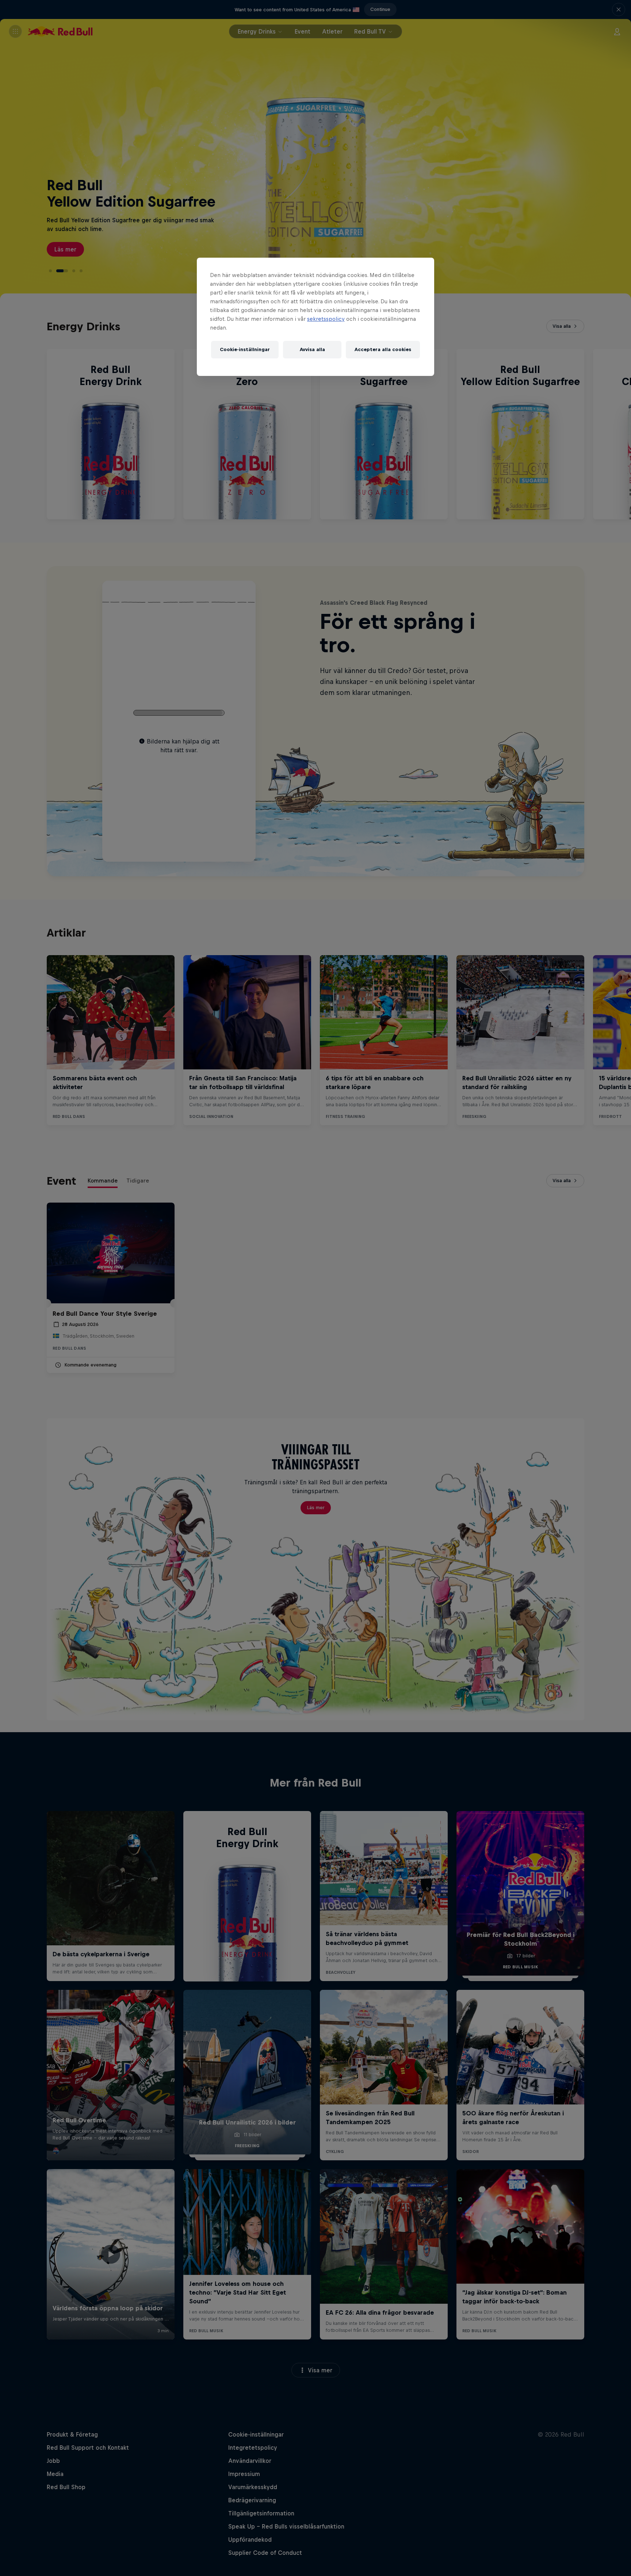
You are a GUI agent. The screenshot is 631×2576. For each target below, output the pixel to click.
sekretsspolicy (326, 319)
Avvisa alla (312, 349)
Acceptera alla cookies (383, 349)
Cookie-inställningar (245, 349)
